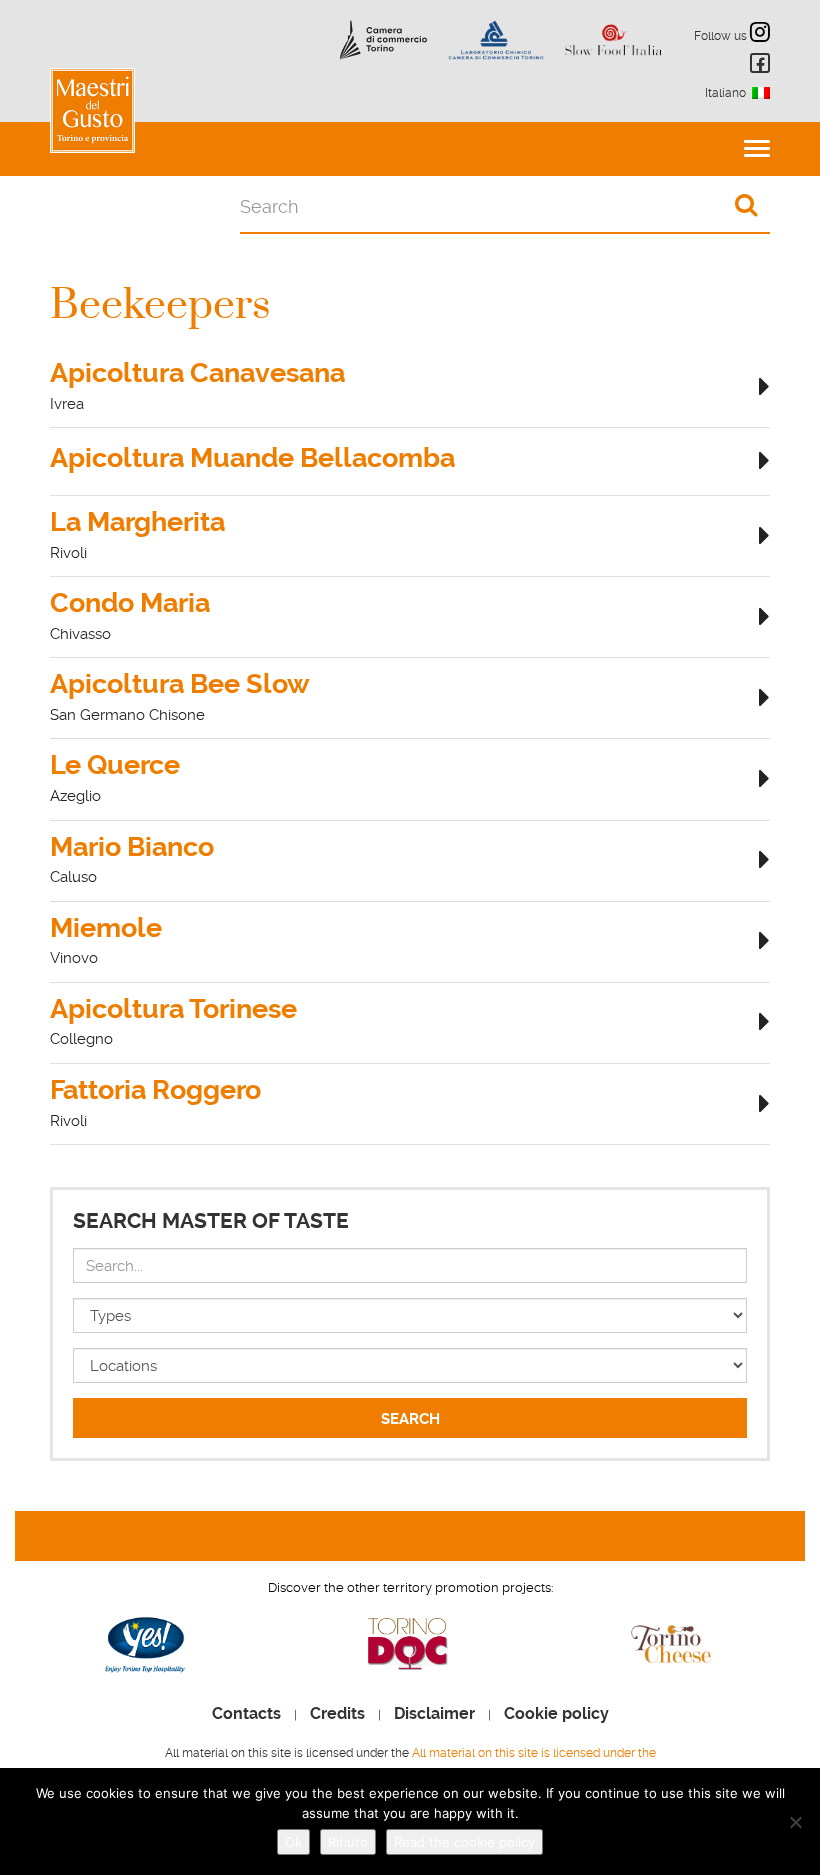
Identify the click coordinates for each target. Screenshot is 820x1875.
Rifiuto (348, 1842)
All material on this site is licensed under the (534, 1753)
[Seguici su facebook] (757, 67)
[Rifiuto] (795, 1822)
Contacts (246, 1714)
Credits (337, 1714)
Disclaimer (434, 1714)
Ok (293, 1842)
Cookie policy (556, 1714)
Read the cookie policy (464, 1842)
